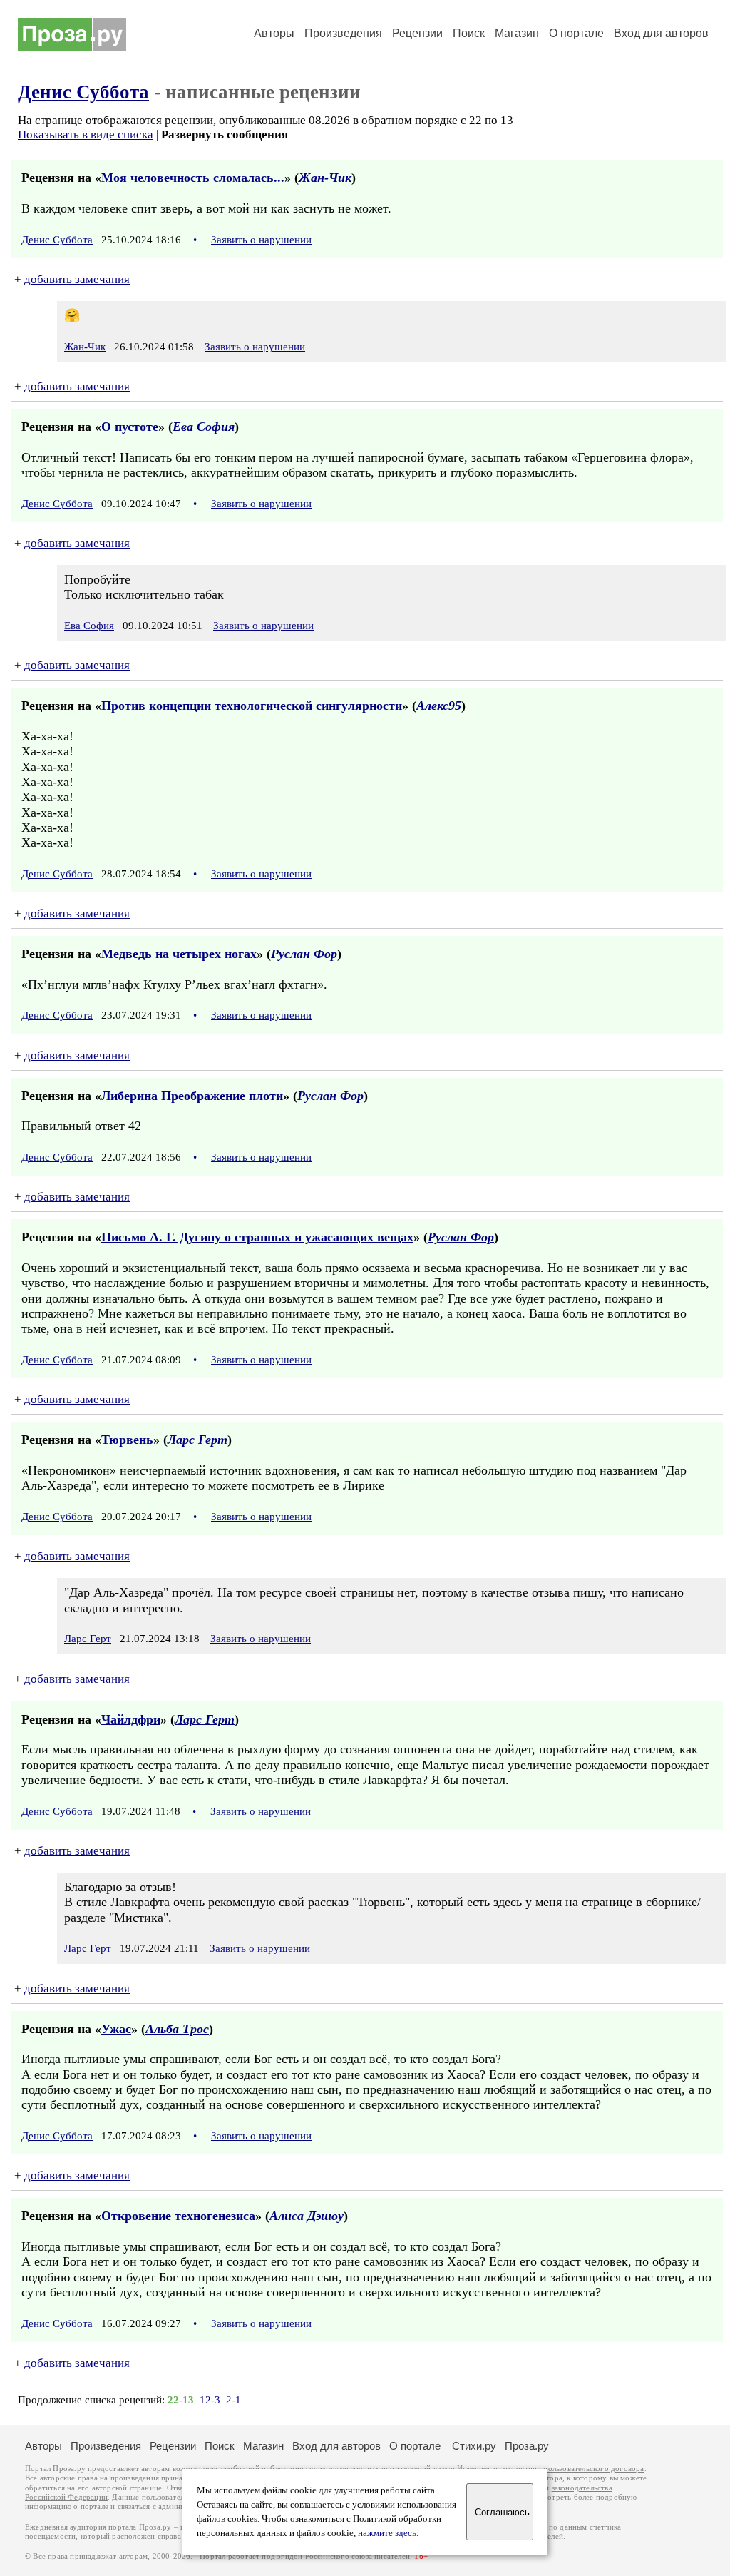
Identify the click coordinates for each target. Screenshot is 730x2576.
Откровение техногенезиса (178, 2216)
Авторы (274, 33)
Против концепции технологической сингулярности (252, 706)
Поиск (469, 33)
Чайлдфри (131, 1719)
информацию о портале (67, 2506)
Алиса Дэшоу (307, 2216)
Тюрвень (127, 1440)
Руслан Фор (304, 954)
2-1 (233, 2400)
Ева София (204, 427)
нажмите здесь (387, 2533)
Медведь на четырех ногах (179, 954)
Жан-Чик (325, 178)
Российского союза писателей (358, 2556)
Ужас (116, 2029)
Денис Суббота (83, 92)
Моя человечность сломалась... (193, 178)
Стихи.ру (474, 2446)
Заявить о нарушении (261, 240)
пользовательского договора (593, 2469)
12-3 (210, 2400)
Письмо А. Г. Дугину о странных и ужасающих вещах (257, 1237)
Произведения (343, 33)
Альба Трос (177, 2029)
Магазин (517, 33)
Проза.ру (527, 2446)
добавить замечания (77, 279)
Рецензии (417, 33)
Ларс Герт (197, 1440)
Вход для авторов (661, 33)
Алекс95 (439, 706)
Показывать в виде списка (86, 134)
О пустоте (130, 427)
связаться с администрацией (168, 2506)
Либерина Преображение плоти (192, 1096)
